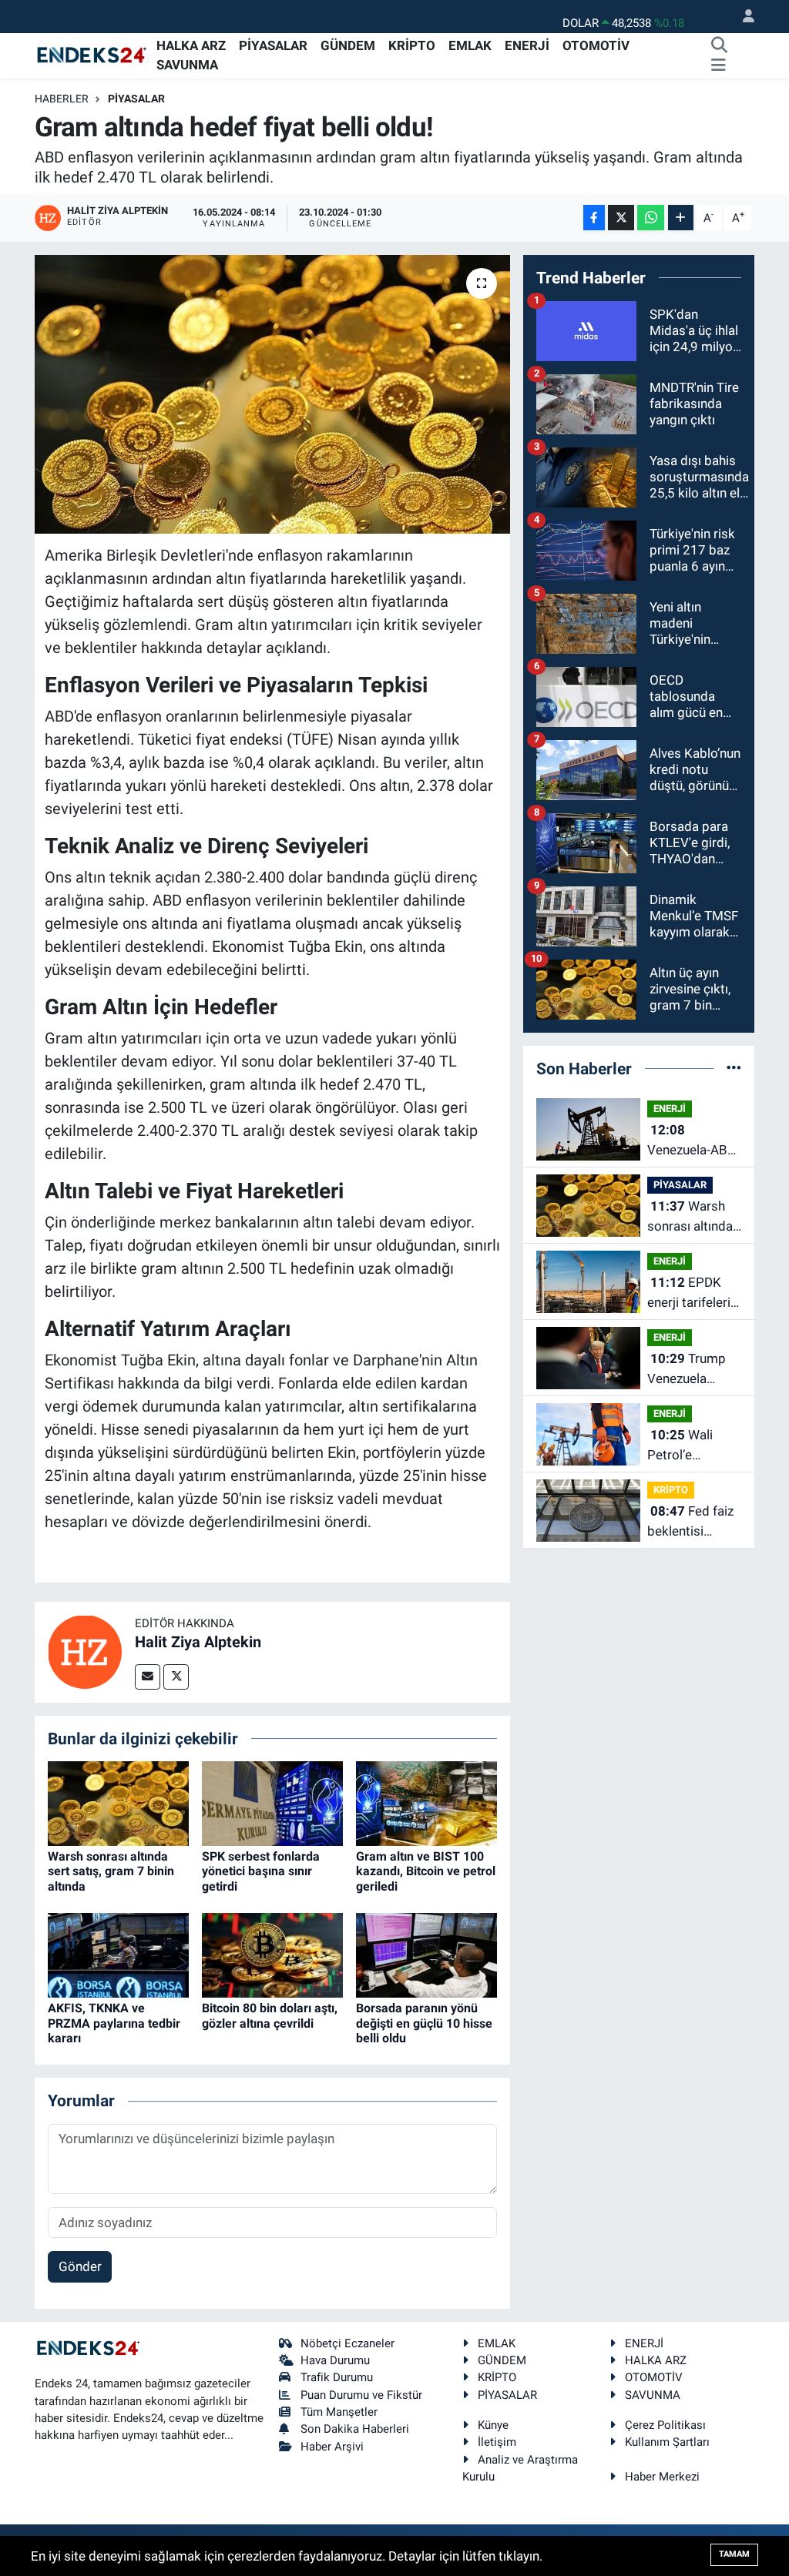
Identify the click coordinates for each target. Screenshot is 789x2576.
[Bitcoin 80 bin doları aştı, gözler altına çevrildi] (272, 1955)
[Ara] (720, 46)
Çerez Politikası (665, 2425)
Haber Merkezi (662, 2477)
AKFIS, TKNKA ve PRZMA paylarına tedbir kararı (114, 2023)
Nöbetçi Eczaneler (347, 2343)
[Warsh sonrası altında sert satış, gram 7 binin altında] (118, 1802)
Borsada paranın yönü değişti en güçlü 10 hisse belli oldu (424, 2023)
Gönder (80, 2266)
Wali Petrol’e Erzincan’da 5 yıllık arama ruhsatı (685, 1446)
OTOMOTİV (596, 45)
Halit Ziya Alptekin (198, 1642)
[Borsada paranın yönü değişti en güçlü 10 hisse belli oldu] (426, 1955)
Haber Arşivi (332, 2447)
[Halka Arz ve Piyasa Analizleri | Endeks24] (92, 55)
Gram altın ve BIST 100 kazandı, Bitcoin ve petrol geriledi (426, 1871)
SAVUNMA (187, 65)
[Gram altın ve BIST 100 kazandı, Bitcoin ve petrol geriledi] (426, 1802)
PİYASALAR (273, 45)
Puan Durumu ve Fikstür (361, 2395)
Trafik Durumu (337, 2377)
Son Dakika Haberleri (355, 2429)
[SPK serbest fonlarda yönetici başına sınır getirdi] (272, 1802)
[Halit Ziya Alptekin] (85, 1651)
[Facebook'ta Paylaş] (594, 218)
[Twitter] (176, 1677)
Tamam (734, 2554)
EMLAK (470, 45)
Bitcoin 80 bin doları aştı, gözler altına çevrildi (270, 2015)
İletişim (497, 2442)
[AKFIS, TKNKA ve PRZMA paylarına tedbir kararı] (118, 1955)
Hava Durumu (335, 2360)
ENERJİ (527, 45)
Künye (493, 2425)
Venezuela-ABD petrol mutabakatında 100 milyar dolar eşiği (692, 1141)
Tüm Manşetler (339, 2412)
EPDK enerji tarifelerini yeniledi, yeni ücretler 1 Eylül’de (694, 1293)
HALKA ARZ (191, 45)
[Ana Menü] (718, 65)
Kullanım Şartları (667, 2442)
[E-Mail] (148, 1677)
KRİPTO (412, 45)
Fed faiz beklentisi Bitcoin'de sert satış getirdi (690, 1522)
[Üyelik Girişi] (742, 17)
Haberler (62, 99)
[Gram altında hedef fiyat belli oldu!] (272, 394)
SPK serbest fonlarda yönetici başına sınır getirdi (261, 1871)
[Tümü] (734, 1068)
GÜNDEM (348, 45)
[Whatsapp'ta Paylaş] (651, 218)
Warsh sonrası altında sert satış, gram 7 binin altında (111, 1871)
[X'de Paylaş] (621, 218)
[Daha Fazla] (681, 218)
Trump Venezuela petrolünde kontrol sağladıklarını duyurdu (687, 1370)
